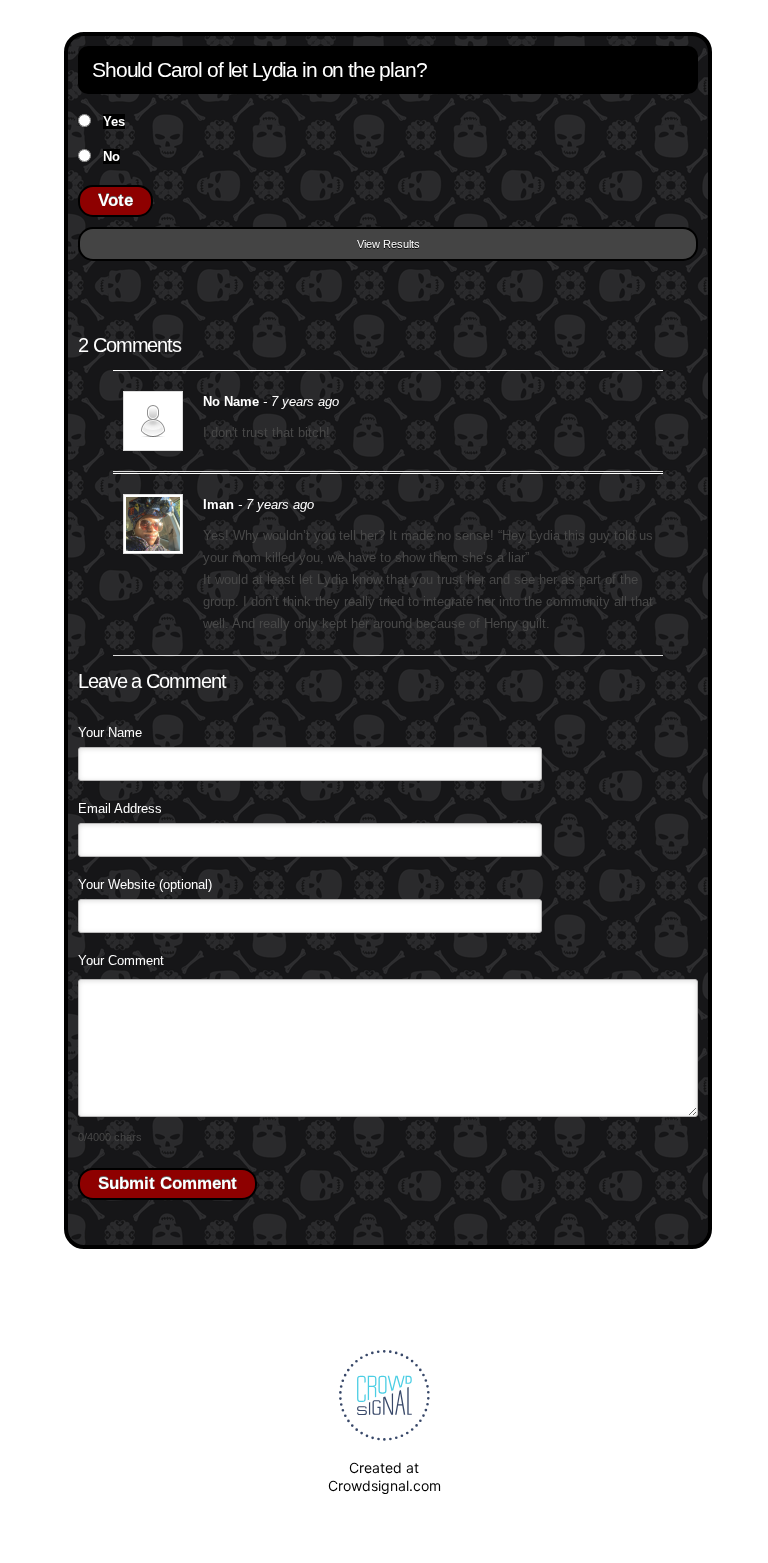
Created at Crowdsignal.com (384, 1476)
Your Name (110, 732)
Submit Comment (167, 1183)
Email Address (120, 808)
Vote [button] (115, 200)
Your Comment (121, 960)
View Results (388, 244)
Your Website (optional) (145, 884)
